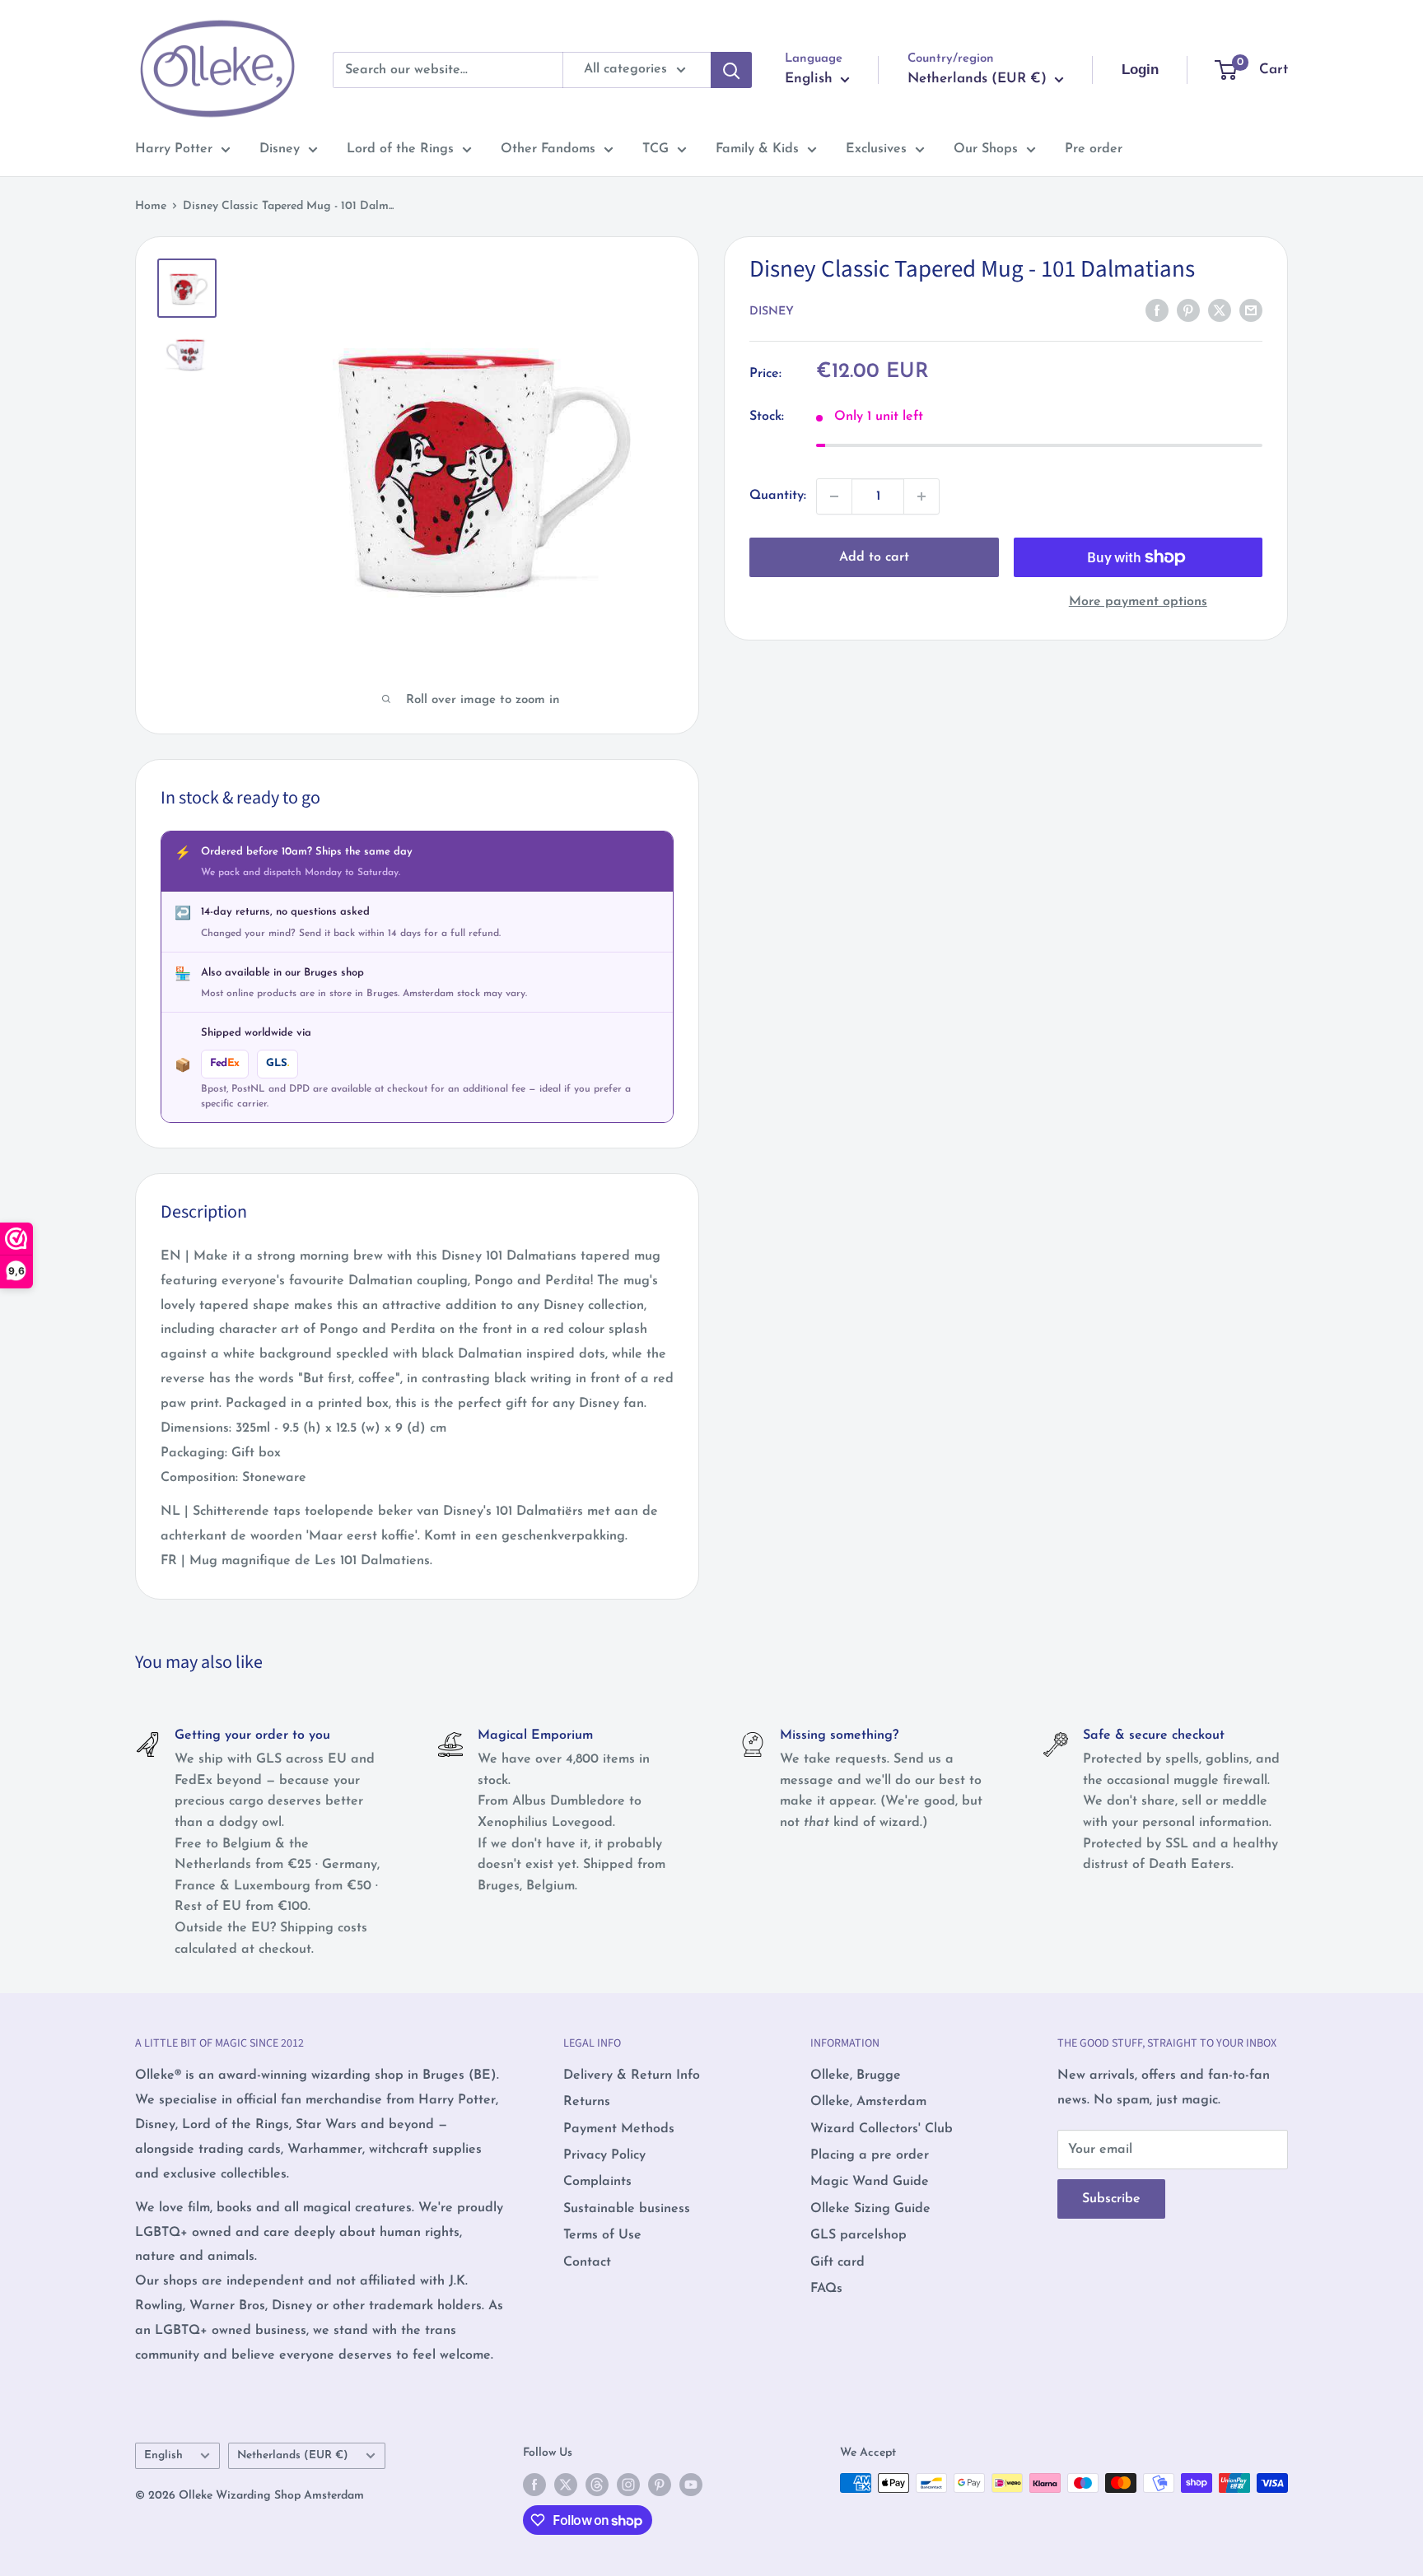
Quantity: (778, 496)
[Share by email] (1251, 310)
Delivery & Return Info (632, 2075)
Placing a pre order (870, 2155)
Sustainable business (627, 2209)
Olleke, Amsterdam (868, 2102)
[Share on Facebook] (1157, 310)
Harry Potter (174, 149)
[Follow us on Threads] (597, 2485)
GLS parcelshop (858, 2235)
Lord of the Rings (400, 149)
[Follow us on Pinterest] (660, 2485)
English (163, 2455)
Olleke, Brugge (856, 2075)
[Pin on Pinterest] (1188, 310)
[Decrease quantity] (834, 496)
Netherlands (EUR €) (293, 2455)
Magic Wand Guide (870, 2182)
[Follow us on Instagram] (628, 2485)
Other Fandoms (548, 149)
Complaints (597, 2182)
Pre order (1094, 149)
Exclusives (876, 149)
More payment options (1138, 602)
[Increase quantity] (921, 496)
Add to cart (874, 557)
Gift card (837, 2262)
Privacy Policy (604, 2155)
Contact (587, 2262)
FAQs (826, 2289)
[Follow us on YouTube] (691, 2485)
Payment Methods (619, 2129)
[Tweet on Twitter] (1220, 310)
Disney (280, 149)
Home (151, 206)
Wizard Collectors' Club (882, 2129)
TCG (656, 149)
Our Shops (986, 149)
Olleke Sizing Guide (870, 2209)
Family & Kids (757, 149)
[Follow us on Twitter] (566, 2485)
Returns (587, 2102)
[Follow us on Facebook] (534, 2485)
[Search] (731, 70)
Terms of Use (602, 2235)
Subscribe (1111, 2199)
